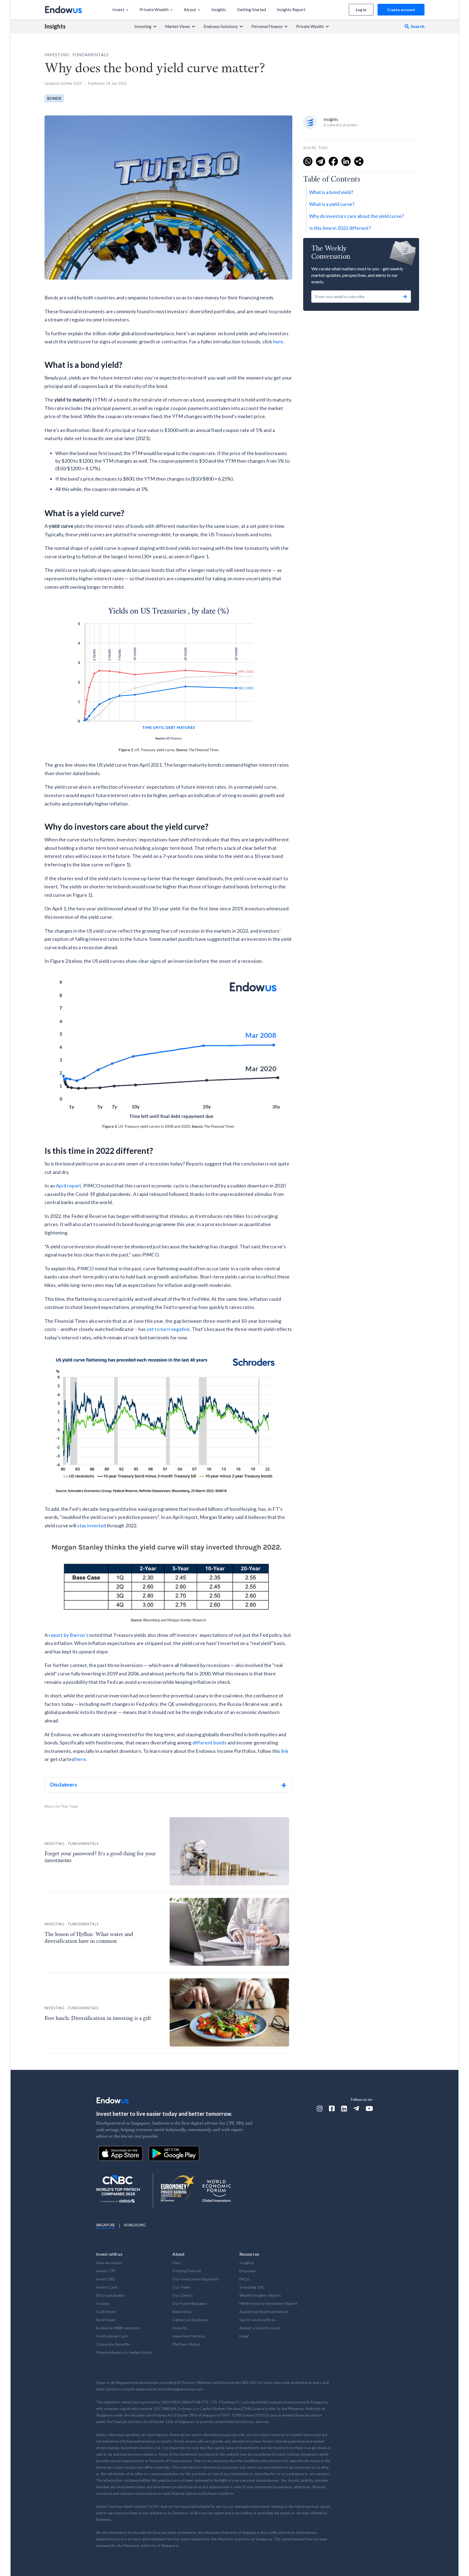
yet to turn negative (168, 1329)
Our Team (181, 2287)
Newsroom (182, 2312)
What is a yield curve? (332, 204)
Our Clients (183, 2295)
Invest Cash (107, 2287)
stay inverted (92, 1525)
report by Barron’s (69, 1635)
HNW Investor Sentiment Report (268, 2303)
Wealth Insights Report (260, 2295)
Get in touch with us (257, 2320)
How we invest (109, 2263)
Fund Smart (106, 2320)
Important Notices (189, 2336)
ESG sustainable (110, 2295)
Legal (244, 2336)
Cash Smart (106, 2312)
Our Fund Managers (190, 2303)
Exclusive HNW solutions (118, 2328)
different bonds (210, 1743)
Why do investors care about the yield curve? (356, 216)
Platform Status (186, 2344)
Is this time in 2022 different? (340, 228)
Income (103, 2303)
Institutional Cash (112, 2336)
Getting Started (187, 2271)
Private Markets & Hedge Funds (124, 2352)
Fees (177, 2263)
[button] (121, 10)
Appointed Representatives (264, 2312)
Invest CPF (106, 2271)
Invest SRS (106, 2279)
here (278, 341)
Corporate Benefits (113, 2344)
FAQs (244, 2279)
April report (69, 1186)
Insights (55, 26)
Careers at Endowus (190, 2320)
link (285, 1751)
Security (180, 2328)
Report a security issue (260, 2328)
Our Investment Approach (196, 2279)
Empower (248, 2271)
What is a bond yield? (331, 192)
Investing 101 (252, 2287)
